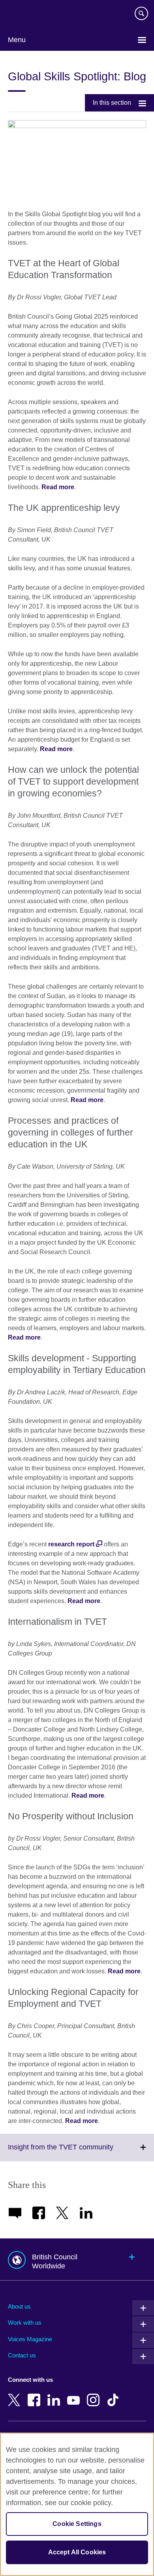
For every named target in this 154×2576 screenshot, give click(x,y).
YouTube (75, 2394)
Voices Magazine (30, 2339)
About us (19, 2306)
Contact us (22, 2355)
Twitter (16, 2394)
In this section (112, 103)
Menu (17, 40)
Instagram (95, 2394)
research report (71, 1544)
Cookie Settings (77, 2524)
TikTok (115, 2394)
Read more (58, 487)
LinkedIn (55, 2394)
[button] (77, 2260)
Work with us (25, 2323)
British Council (28, 15)
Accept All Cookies (77, 2552)
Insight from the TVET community (78, 2152)
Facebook (36, 2394)
